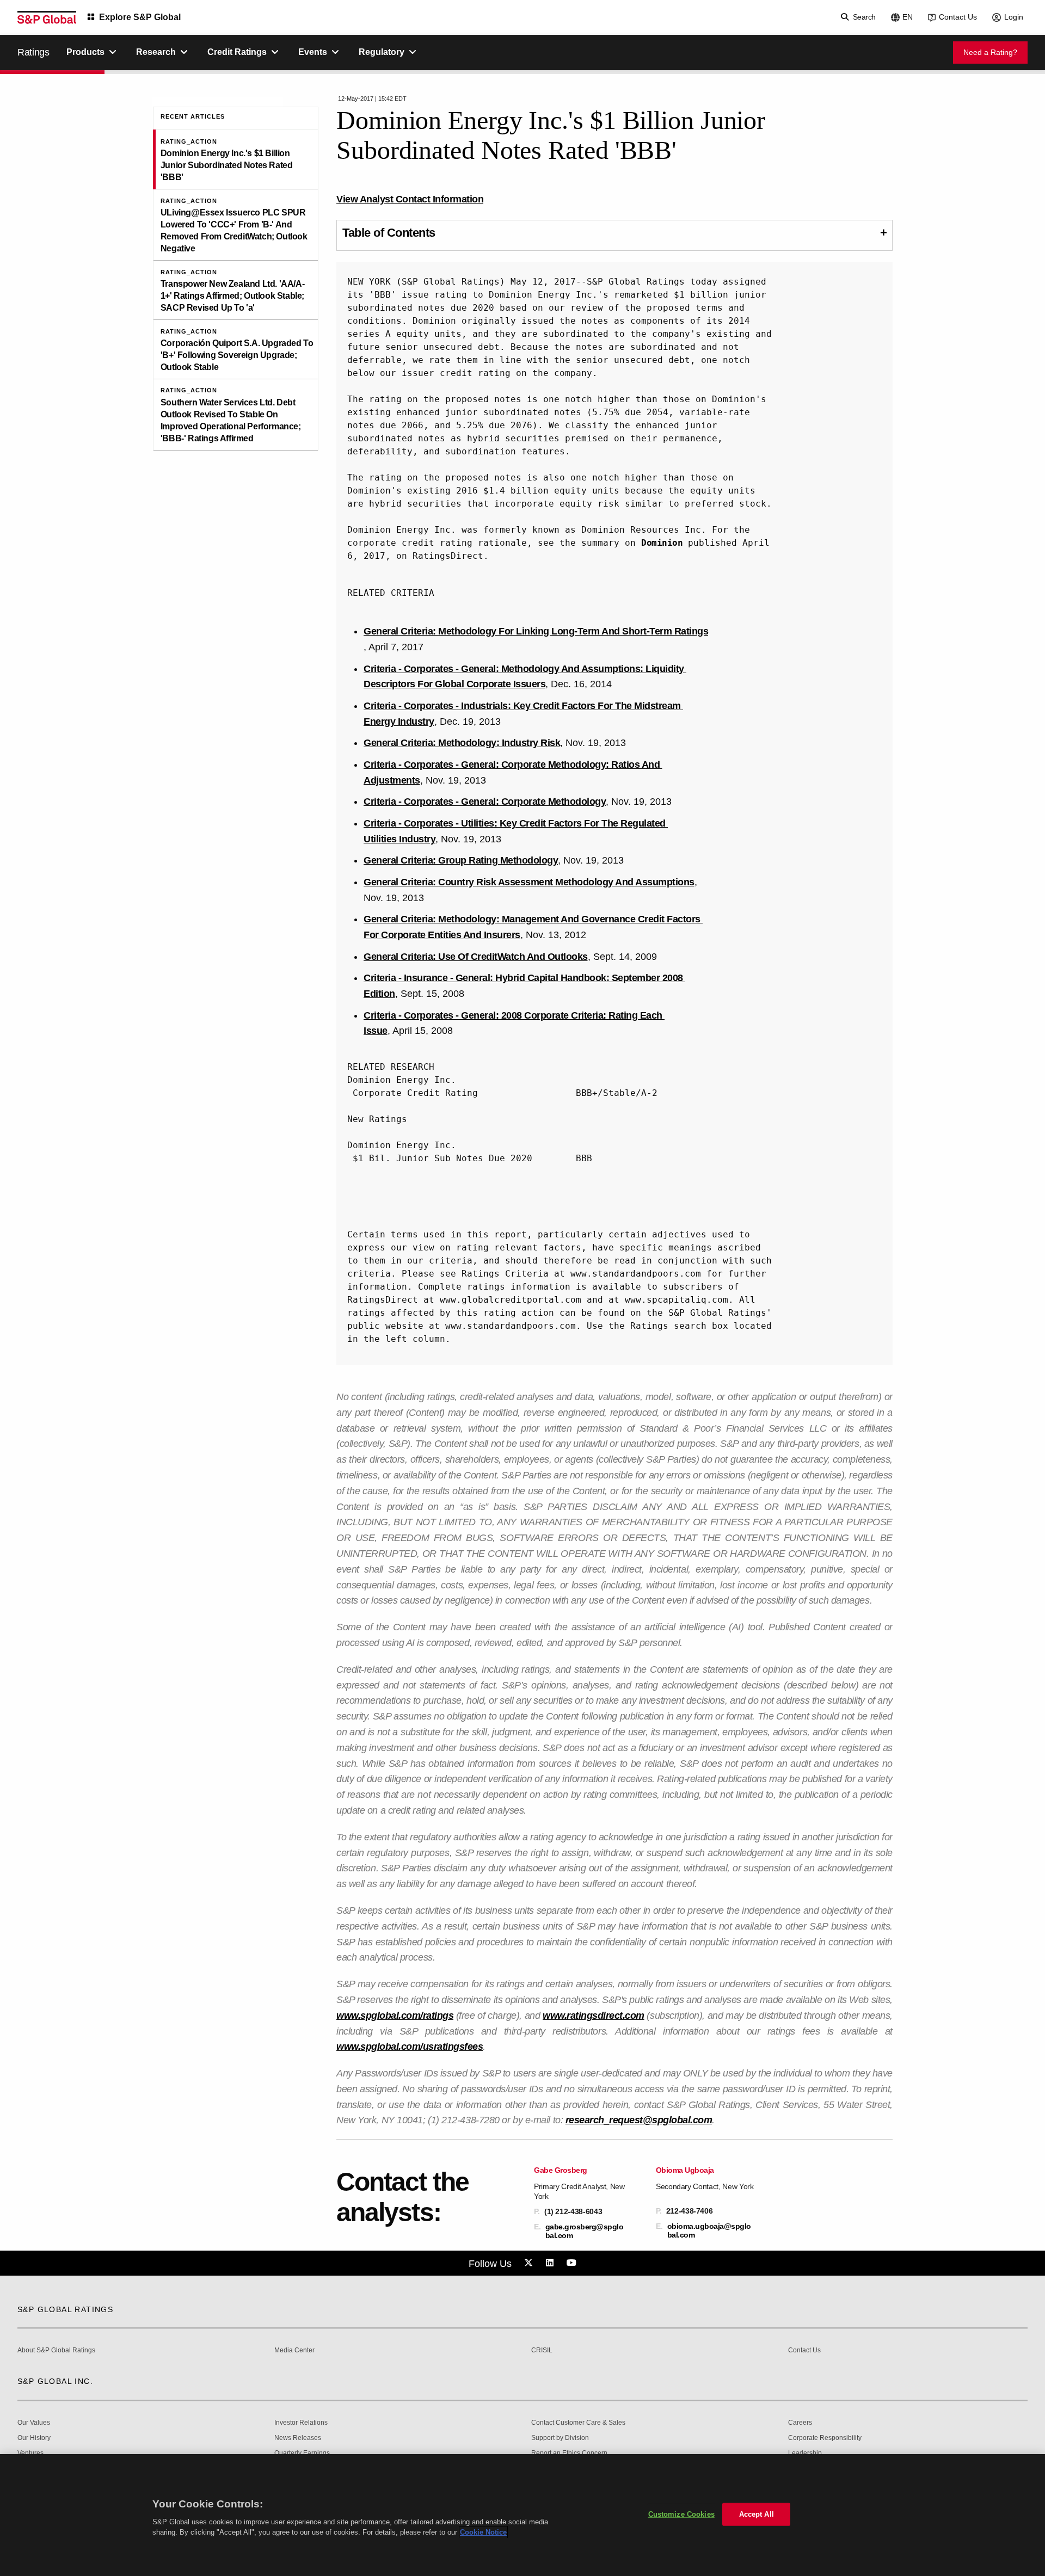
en (908, 17)
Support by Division (560, 2438)
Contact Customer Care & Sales (578, 2423)
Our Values (34, 2423)
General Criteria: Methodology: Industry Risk (462, 743)
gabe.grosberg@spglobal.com (585, 2231)
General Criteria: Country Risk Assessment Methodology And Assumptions (529, 882)
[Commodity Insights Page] (530, 2263)
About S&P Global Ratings (56, 2350)
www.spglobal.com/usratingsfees (410, 2047)
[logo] (47, 17)
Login (1014, 17)
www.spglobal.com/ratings (395, 2016)
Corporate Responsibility (825, 2438)
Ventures (30, 2453)
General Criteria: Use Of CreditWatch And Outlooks (476, 957)
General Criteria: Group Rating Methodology (461, 860)
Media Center (294, 2350)
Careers (800, 2423)
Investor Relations (301, 2423)
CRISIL (542, 2350)
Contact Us (958, 17)
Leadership (805, 2453)
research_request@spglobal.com (639, 2120)
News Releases (298, 2438)
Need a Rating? (990, 52)
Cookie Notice (483, 2532)
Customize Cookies (681, 2514)
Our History (34, 2438)
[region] (522, 2515)
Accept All (757, 2514)
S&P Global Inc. (55, 2381)
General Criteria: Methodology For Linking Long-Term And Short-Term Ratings (536, 631)
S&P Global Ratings (65, 2309)
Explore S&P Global (140, 17)
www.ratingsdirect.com (594, 2016)
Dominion (662, 543)
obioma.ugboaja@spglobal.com (709, 2230)
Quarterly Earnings (302, 2453)
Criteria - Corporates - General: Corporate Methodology (485, 802)
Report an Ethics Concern (569, 2453)
